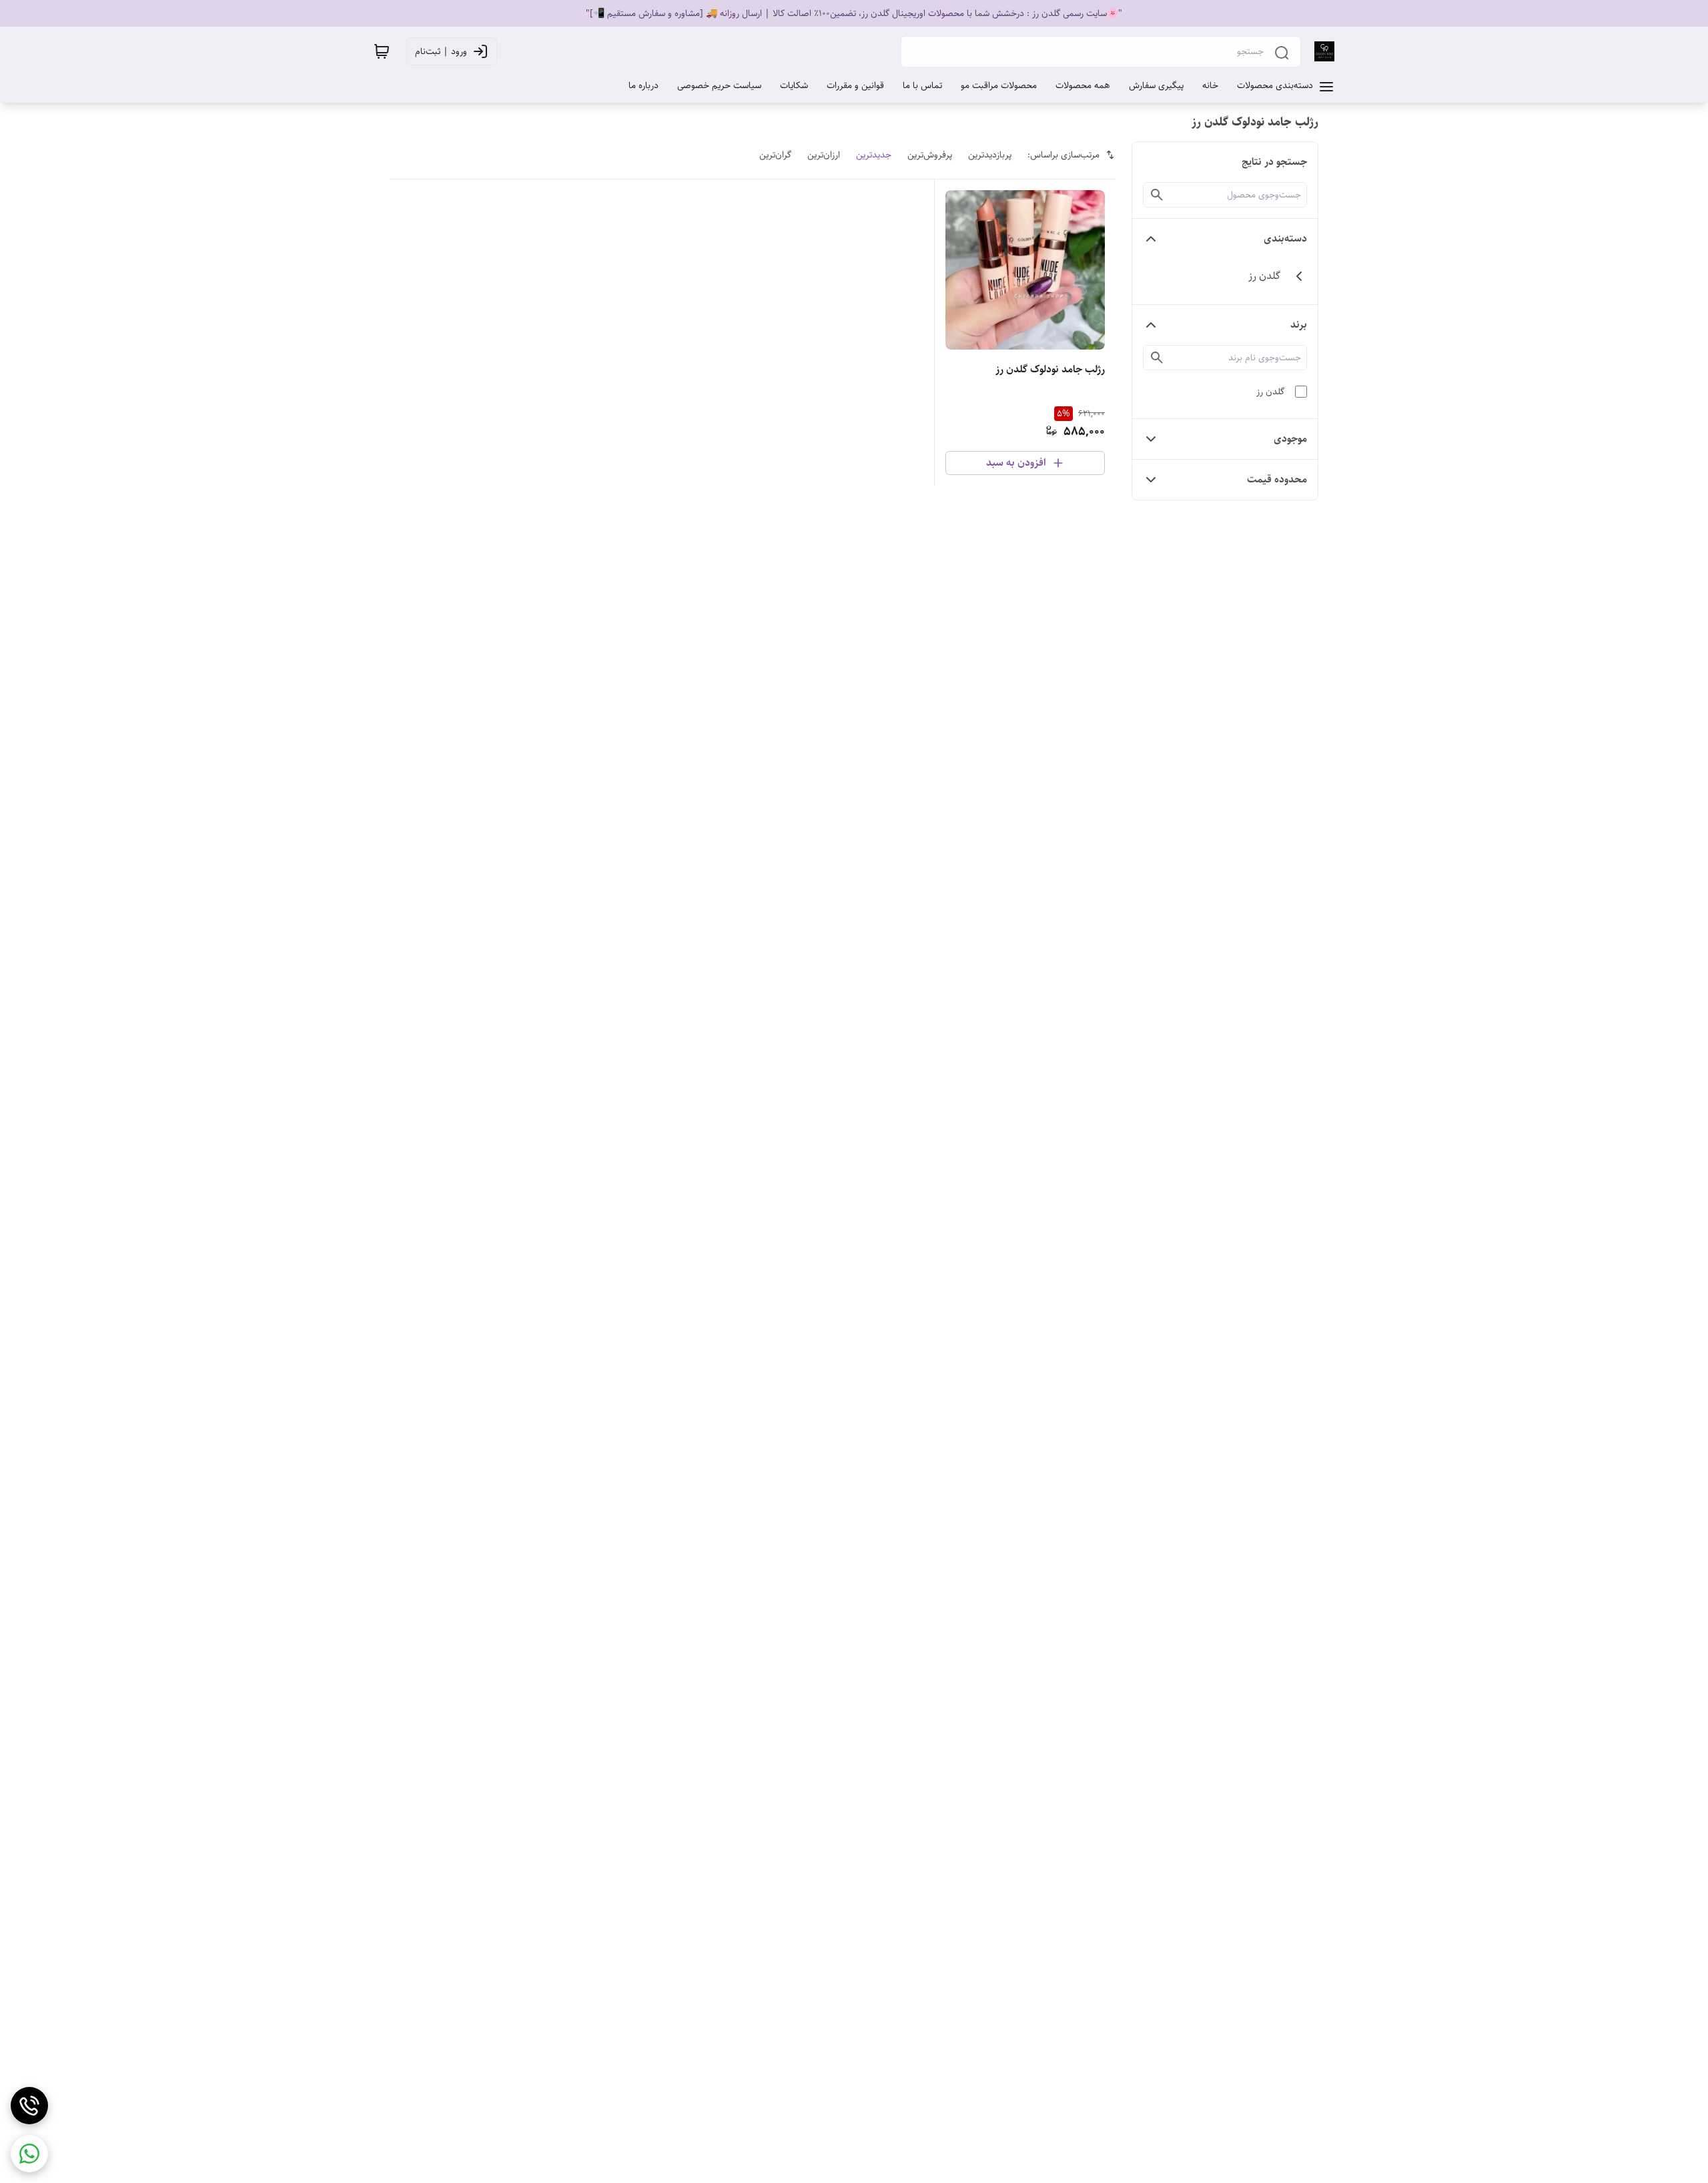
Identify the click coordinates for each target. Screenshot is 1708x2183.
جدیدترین (874, 155)
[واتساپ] (29, 2154)
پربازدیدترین (990, 155)
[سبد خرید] (382, 51)
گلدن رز (1270, 392)
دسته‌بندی (1285, 239)
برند (1299, 325)
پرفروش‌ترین (930, 155)
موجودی (1290, 439)
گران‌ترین (775, 155)
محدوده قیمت (1277, 479)
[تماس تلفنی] (29, 2106)
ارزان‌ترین (824, 155)
